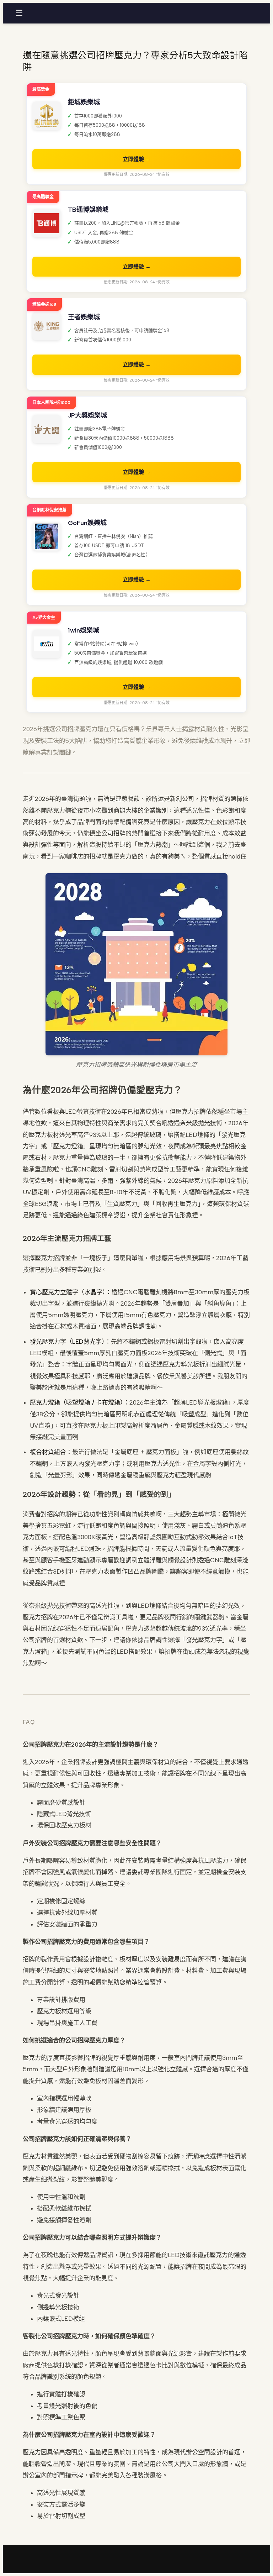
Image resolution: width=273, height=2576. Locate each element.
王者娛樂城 (84, 317)
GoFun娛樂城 (87, 523)
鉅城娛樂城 (84, 102)
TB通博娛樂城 (88, 210)
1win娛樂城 (84, 630)
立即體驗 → (137, 159)
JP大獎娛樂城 (87, 415)
